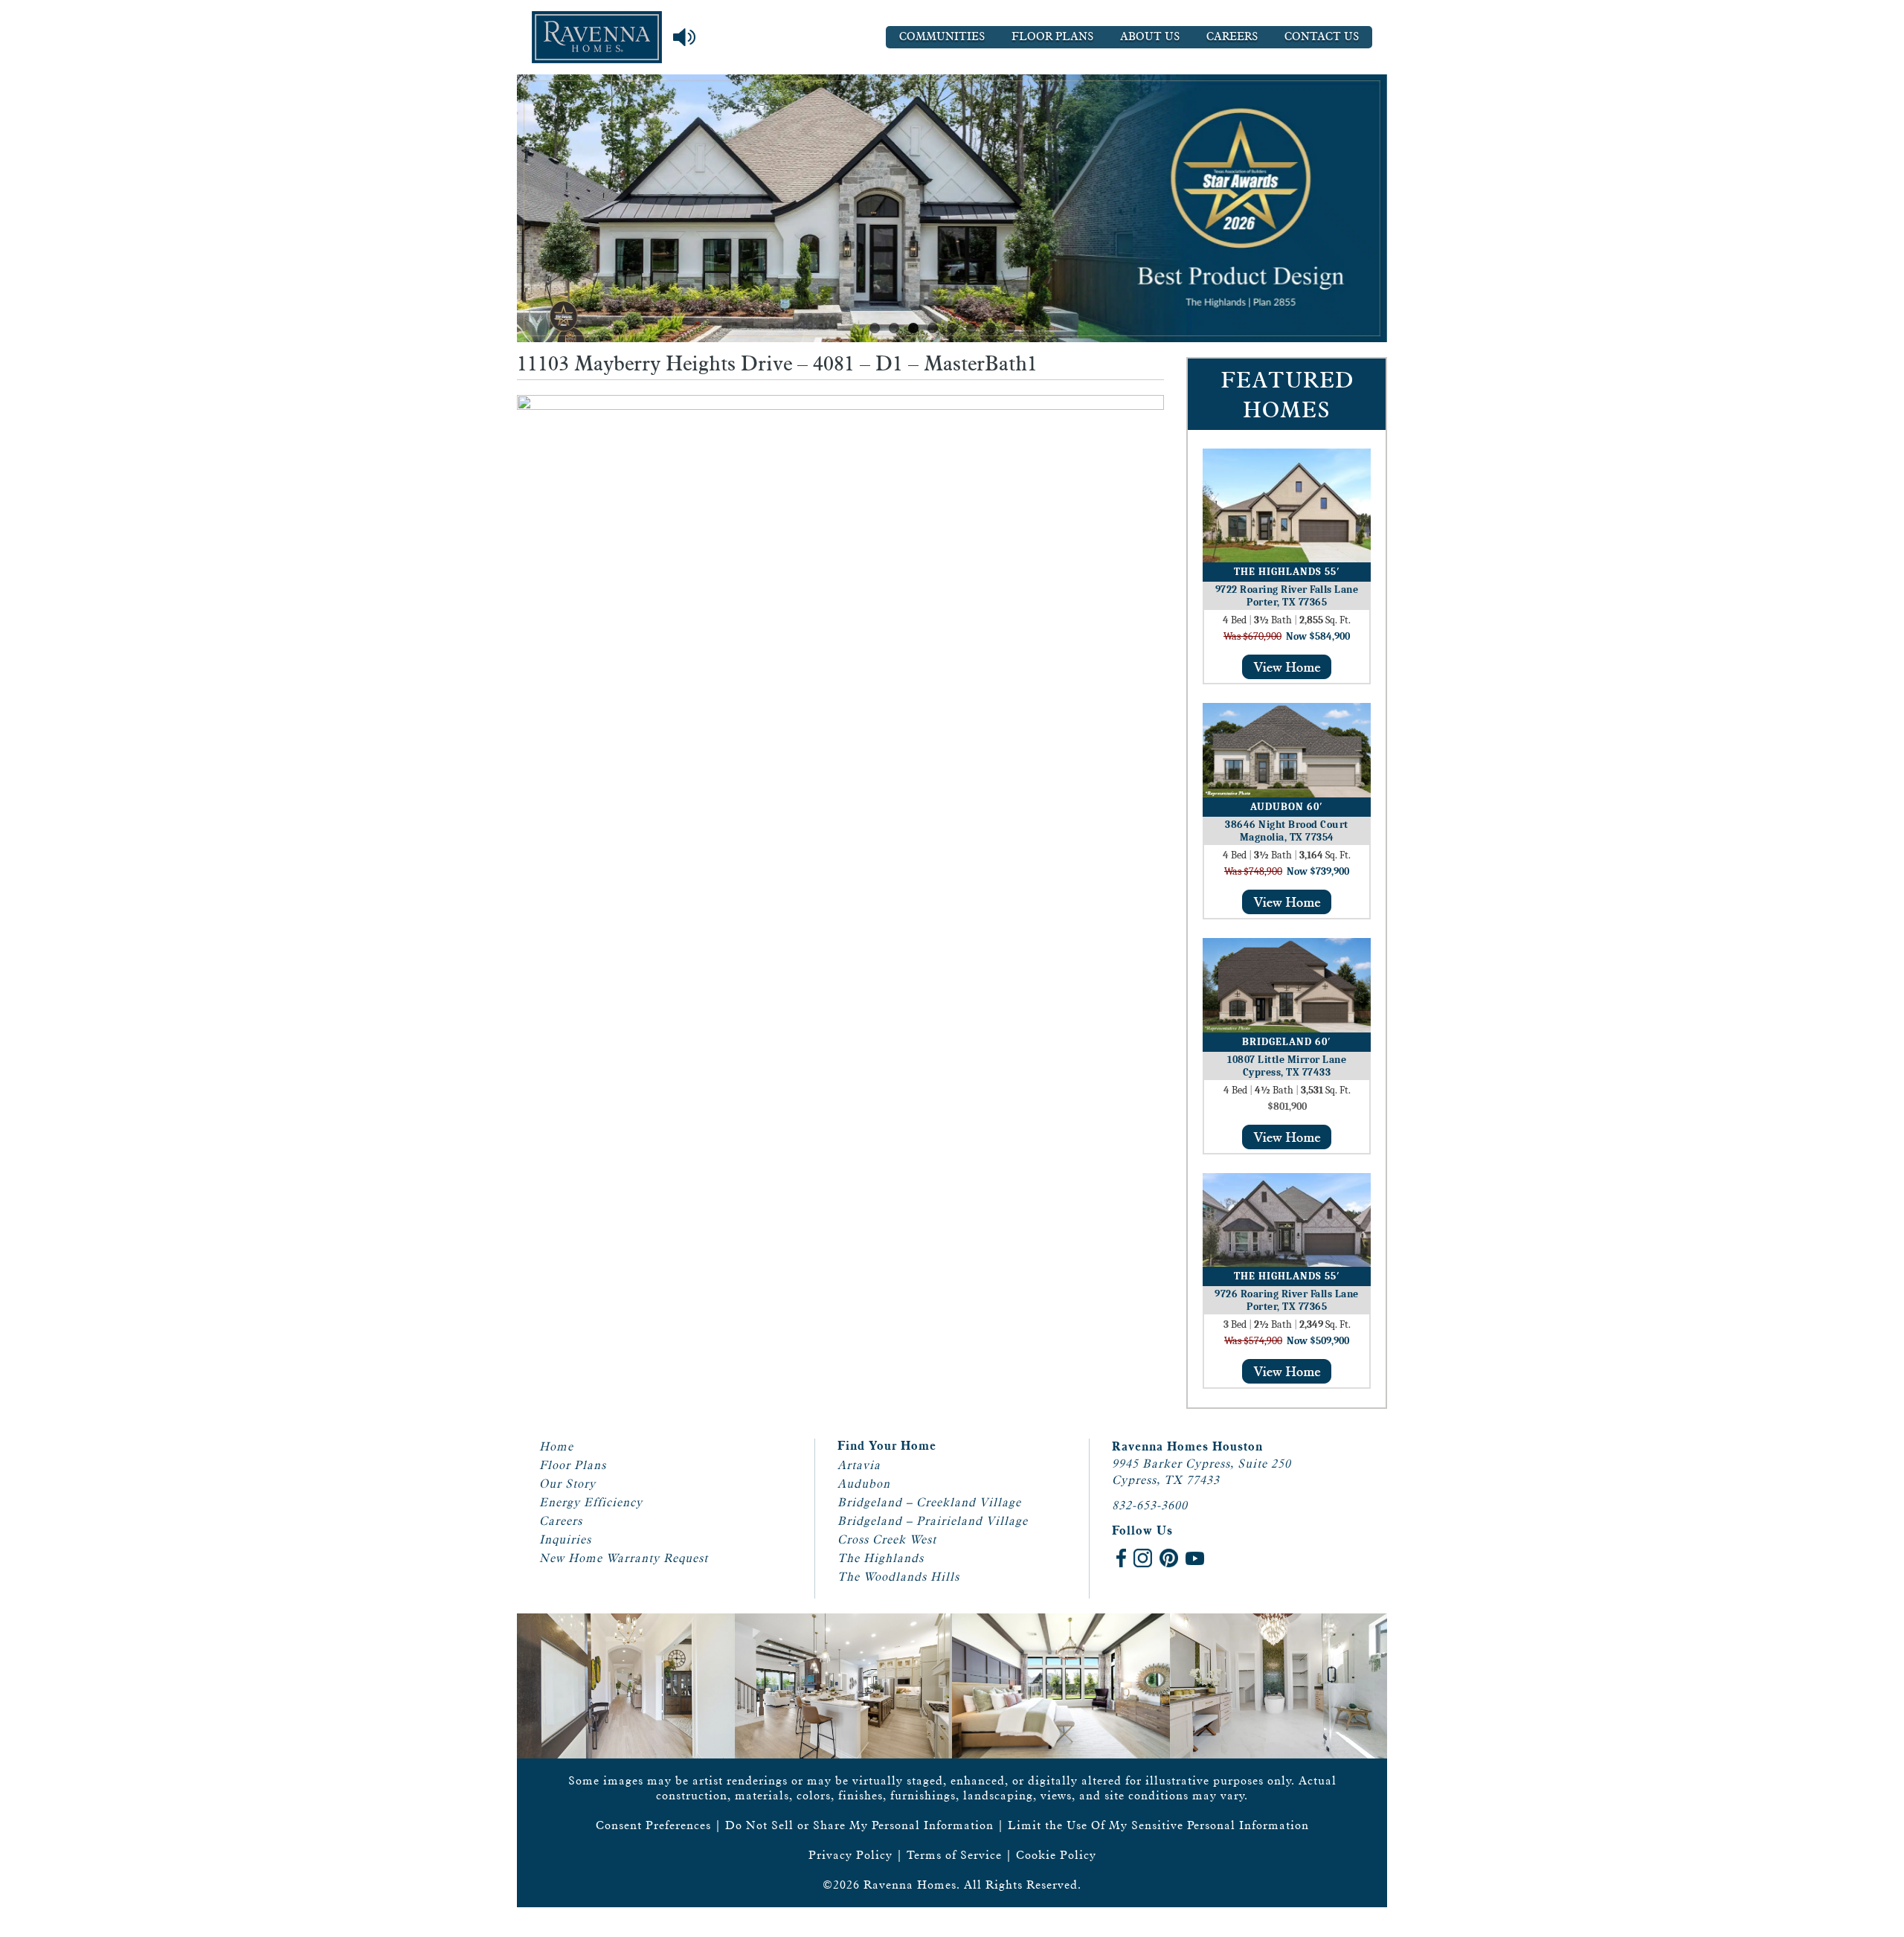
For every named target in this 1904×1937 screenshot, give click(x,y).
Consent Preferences (653, 1825)
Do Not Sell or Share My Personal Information (859, 1825)
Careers (1232, 37)
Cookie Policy (1056, 1855)
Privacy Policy (850, 1855)
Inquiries (565, 1539)
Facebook (1121, 1558)
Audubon (864, 1484)
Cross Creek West (887, 1539)
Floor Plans (1052, 37)
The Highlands (881, 1558)
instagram (1143, 1558)
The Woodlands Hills (898, 1577)
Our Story (567, 1484)
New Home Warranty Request (624, 1558)
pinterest (1169, 1558)
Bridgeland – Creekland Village (929, 1502)
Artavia (859, 1465)
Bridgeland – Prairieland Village (933, 1521)
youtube (1195, 1558)
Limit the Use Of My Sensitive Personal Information (1158, 1825)
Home (556, 1446)
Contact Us (1322, 37)
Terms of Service (954, 1855)
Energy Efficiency (591, 1502)
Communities (942, 37)
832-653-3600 (1150, 1505)
